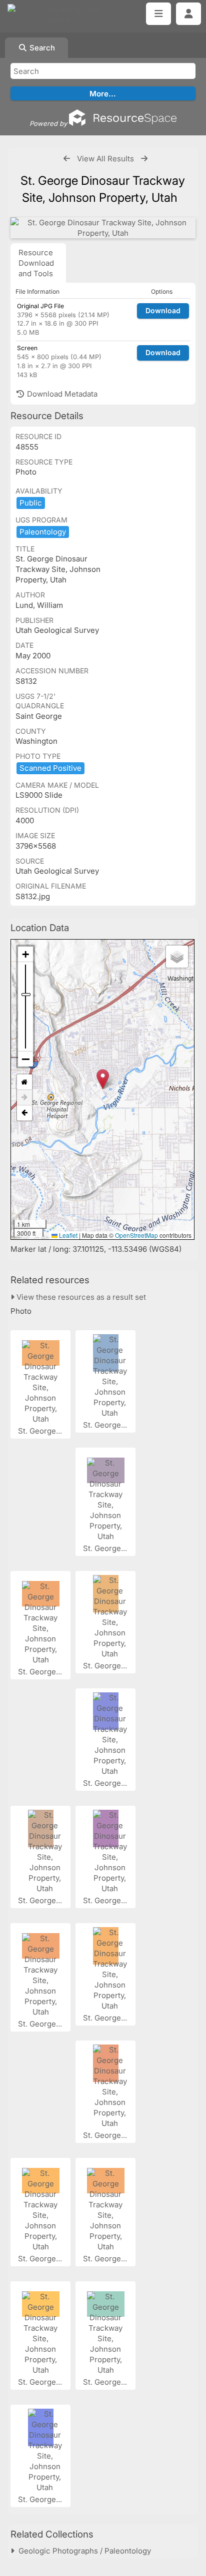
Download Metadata (61, 394)
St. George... (41, 1431)
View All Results (105, 159)
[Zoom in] (25, 954)
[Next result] (144, 159)
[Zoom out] (25, 1059)
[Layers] (177, 957)
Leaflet (67, 1235)
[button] (103, 1079)
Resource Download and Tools (36, 263)
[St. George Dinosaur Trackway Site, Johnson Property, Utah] (103, 228)
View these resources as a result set (80, 1297)
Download (163, 310)
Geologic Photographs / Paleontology (83, 2551)
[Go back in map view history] (24, 1113)
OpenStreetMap (136, 1235)
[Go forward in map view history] (24, 1098)
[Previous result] (67, 159)
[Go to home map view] (24, 1082)
